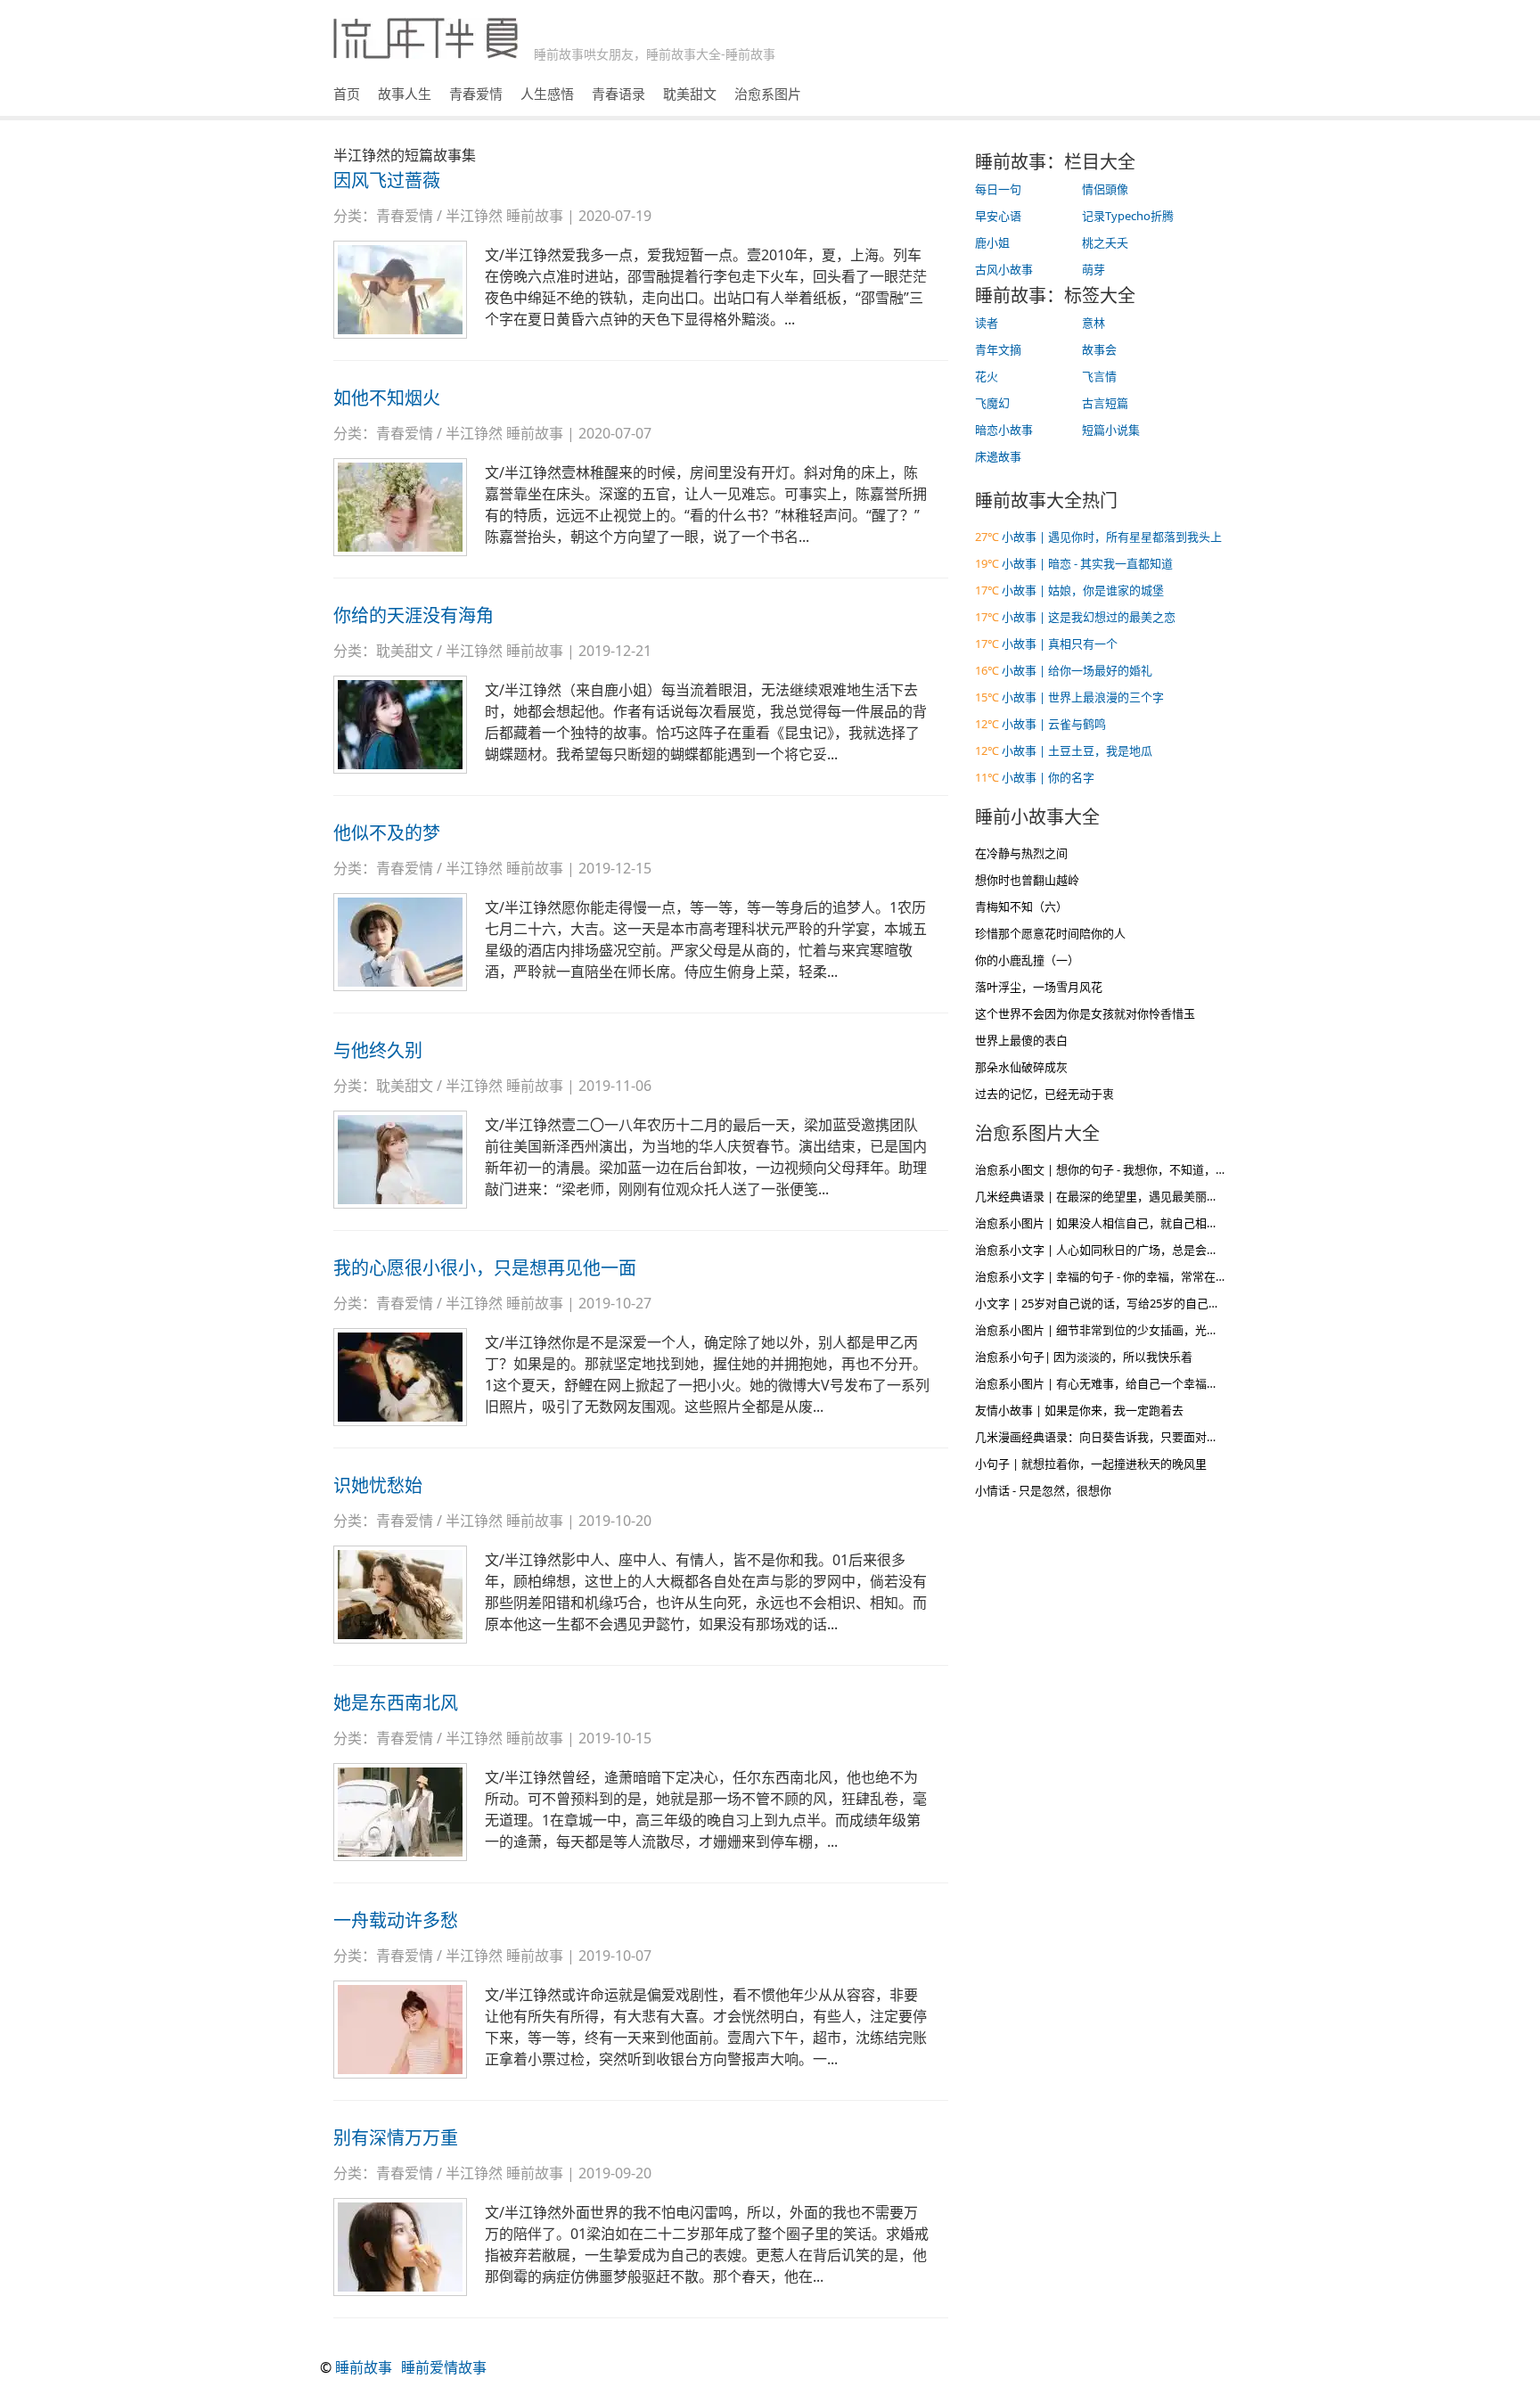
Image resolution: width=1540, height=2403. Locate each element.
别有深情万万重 (396, 2138)
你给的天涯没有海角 (414, 615)
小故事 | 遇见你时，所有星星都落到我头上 (1112, 537)
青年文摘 (998, 349)
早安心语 (998, 216)
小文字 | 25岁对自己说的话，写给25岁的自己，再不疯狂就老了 (1138, 1303)
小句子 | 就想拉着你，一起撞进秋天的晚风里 (1091, 1464)
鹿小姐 (992, 242)
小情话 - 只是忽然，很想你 (1043, 1490)
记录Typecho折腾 (1128, 216)
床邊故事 (998, 456)
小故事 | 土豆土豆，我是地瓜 (1077, 750)
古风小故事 (1004, 269)
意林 (1094, 323)
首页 (347, 94)
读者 (987, 323)
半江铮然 (474, 216)
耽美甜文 (690, 94)
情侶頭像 (1105, 189)
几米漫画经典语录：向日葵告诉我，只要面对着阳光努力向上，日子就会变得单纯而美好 (1201, 1437)
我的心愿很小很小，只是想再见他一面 (485, 1268)
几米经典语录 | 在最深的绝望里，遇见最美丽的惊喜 (1108, 1196)
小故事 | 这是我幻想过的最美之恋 (1089, 617)
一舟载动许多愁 (396, 1920)
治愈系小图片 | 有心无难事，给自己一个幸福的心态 (1108, 1383)
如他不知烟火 (387, 398)
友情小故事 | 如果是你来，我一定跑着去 (1079, 1410)
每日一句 (998, 189)
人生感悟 (547, 94)
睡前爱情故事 (444, 2367)
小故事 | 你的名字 (1048, 777)
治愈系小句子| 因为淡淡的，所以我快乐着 (1084, 1357)
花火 (987, 376)
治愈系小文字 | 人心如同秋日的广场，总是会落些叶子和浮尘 (1131, 1250)
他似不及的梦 (387, 833)
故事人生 (405, 94)
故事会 (1099, 349)
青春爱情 (476, 94)
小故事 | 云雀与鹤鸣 (1054, 724)
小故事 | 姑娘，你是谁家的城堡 (1083, 590)
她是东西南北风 (396, 1703)
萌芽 (1094, 269)
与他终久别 (378, 1050)
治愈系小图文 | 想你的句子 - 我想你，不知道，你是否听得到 (1130, 1169)
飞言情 (1099, 376)
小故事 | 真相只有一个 (1060, 644)
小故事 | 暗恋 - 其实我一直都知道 (1087, 563)
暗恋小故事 (1004, 430)
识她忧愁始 (378, 1485)
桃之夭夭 (1105, 242)
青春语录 (618, 94)
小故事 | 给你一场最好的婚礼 (1077, 670)
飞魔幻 (992, 403)
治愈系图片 (768, 94)
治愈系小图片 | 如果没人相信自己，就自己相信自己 (1108, 1223)
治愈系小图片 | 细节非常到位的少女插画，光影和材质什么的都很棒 (1149, 1330)
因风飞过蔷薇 (387, 180)
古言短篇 (1105, 403)
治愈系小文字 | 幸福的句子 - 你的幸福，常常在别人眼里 (1118, 1276)
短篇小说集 (1111, 430)
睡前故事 (535, 216)
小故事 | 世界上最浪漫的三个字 (1083, 697)
